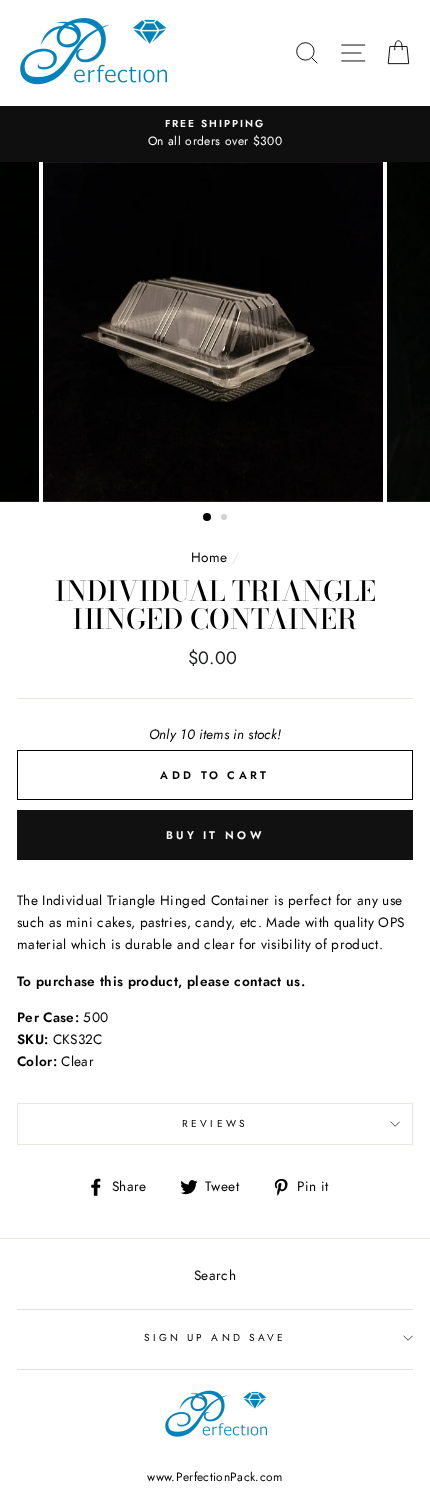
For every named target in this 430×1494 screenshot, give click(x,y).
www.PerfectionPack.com (214, 1477)
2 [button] (226, 519)
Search (215, 1275)
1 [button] (208, 518)
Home (209, 557)
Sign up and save (215, 1337)
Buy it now (215, 835)
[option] (215, 134)
